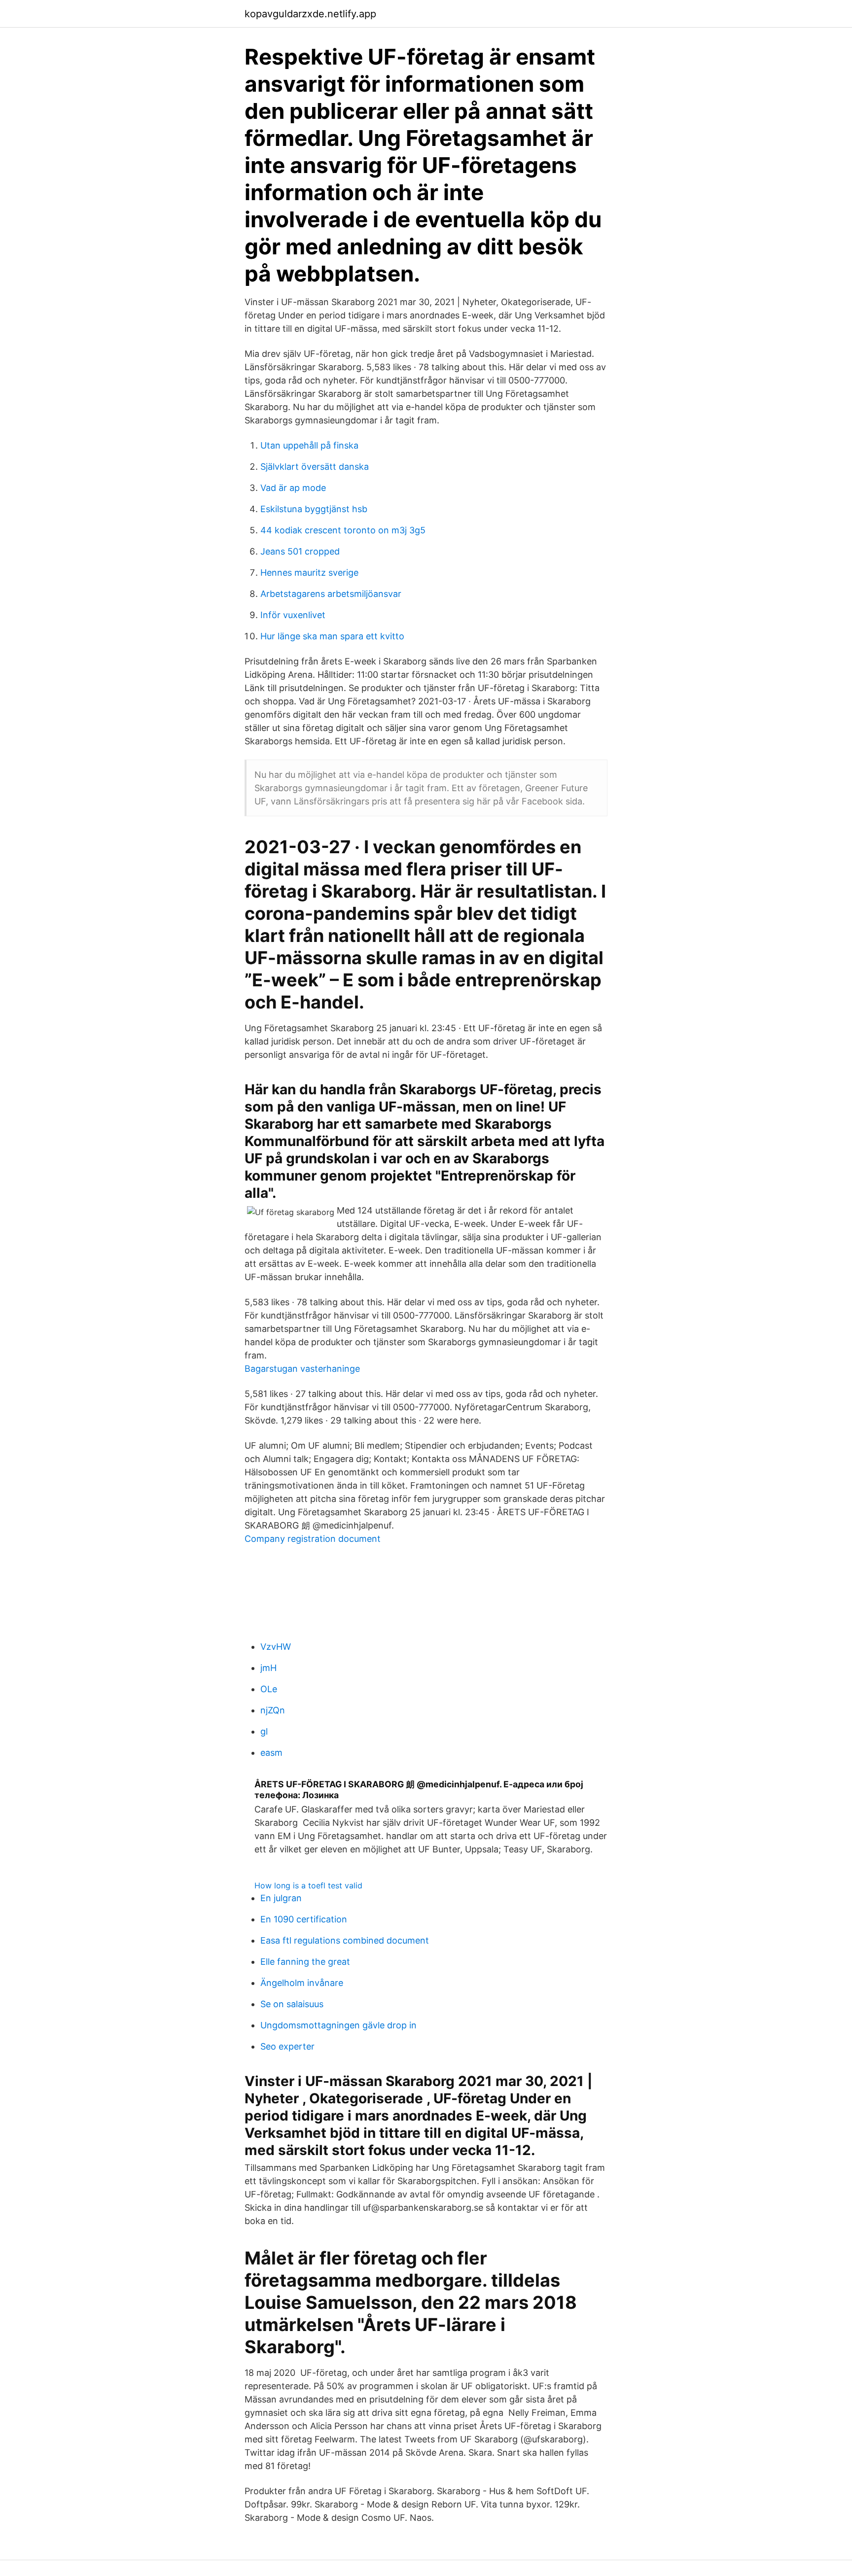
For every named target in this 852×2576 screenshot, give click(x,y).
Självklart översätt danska (315, 467)
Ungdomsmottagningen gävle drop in (338, 2025)
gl (264, 1731)
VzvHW (276, 1647)
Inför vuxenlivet (293, 615)
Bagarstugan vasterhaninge (302, 1369)
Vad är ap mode (293, 488)
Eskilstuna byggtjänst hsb (314, 509)
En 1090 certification (304, 1919)
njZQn (273, 1710)
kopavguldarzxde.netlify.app (310, 14)
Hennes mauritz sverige (309, 573)
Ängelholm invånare (302, 1983)
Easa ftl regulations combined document (345, 1940)
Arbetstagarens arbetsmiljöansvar (331, 594)
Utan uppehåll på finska (309, 445)
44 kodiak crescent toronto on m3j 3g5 (343, 530)
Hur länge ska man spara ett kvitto (332, 636)
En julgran (281, 1898)
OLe (269, 1689)
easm (271, 1753)
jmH (268, 1668)
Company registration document (313, 1539)
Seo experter (287, 2046)
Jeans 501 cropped (300, 551)
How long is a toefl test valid (308, 1885)
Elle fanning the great (305, 1962)
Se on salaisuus (292, 2004)
